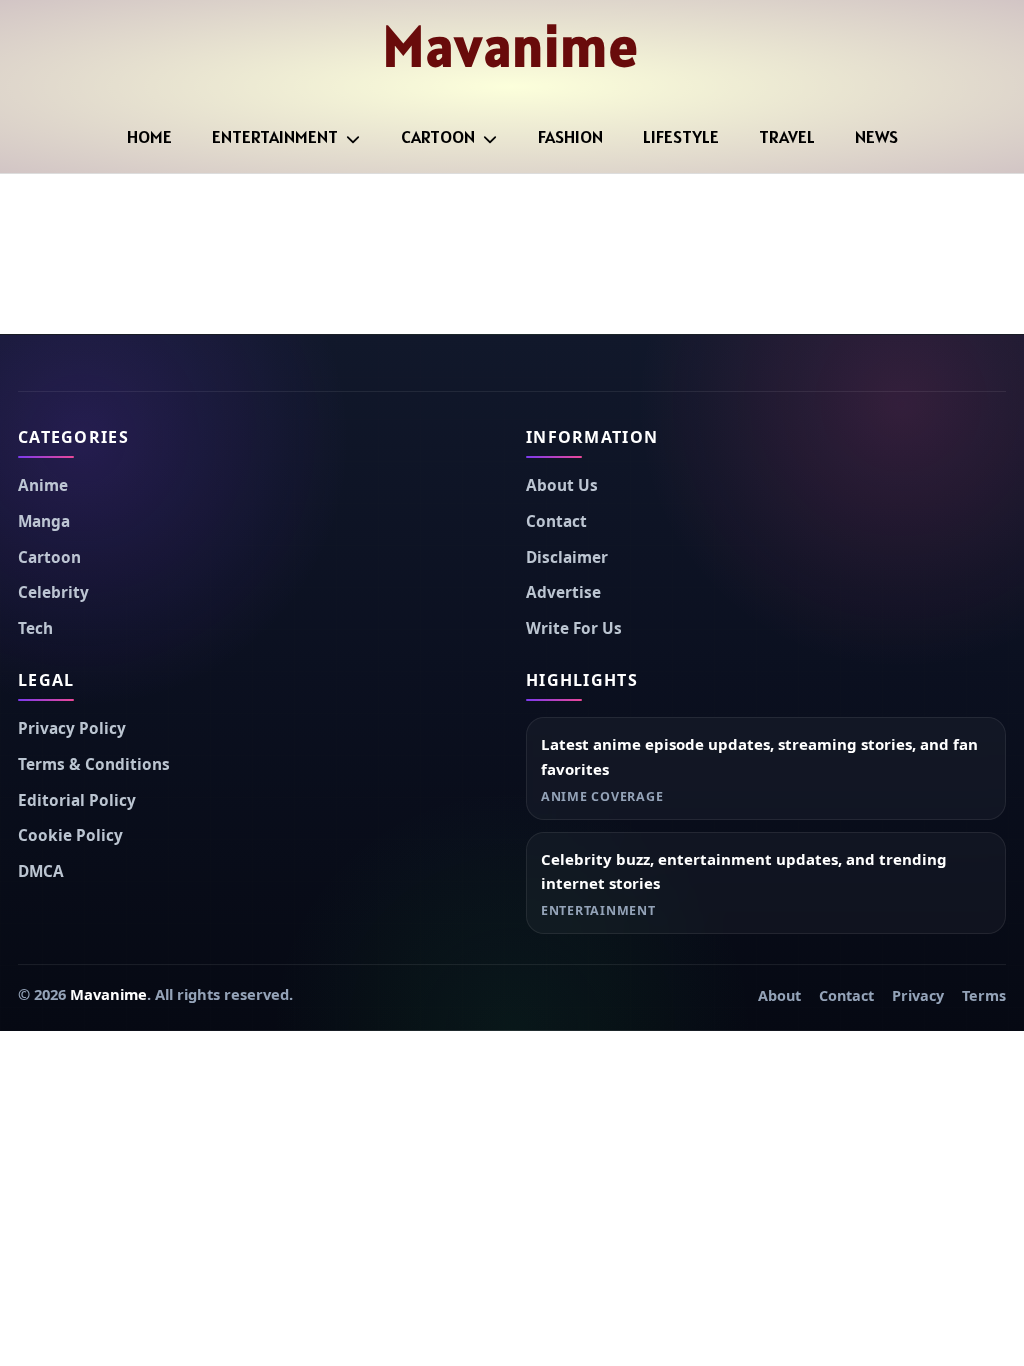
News (876, 136)
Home (149, 136)
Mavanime (511, 46)
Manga (44, 521)
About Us (562, 485)
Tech (35, 628)
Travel (787, 136)
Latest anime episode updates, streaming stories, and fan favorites (759, 756)
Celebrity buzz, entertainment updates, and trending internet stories (744, 871)
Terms (984, 995)
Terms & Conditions (94, 764)
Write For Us (574, 628)
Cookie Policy (70, 835)
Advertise (563, 592)
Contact (556, 521)
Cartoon (438, 136)
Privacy (918, 995)
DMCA (41, 871)
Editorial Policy (77, 800)
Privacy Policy (72, 728)
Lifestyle (681, 136)
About (779, 995)
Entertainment (275, 136)
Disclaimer (567, 557)
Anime (43, 485)
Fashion (570, 136)
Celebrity (53, 592)
